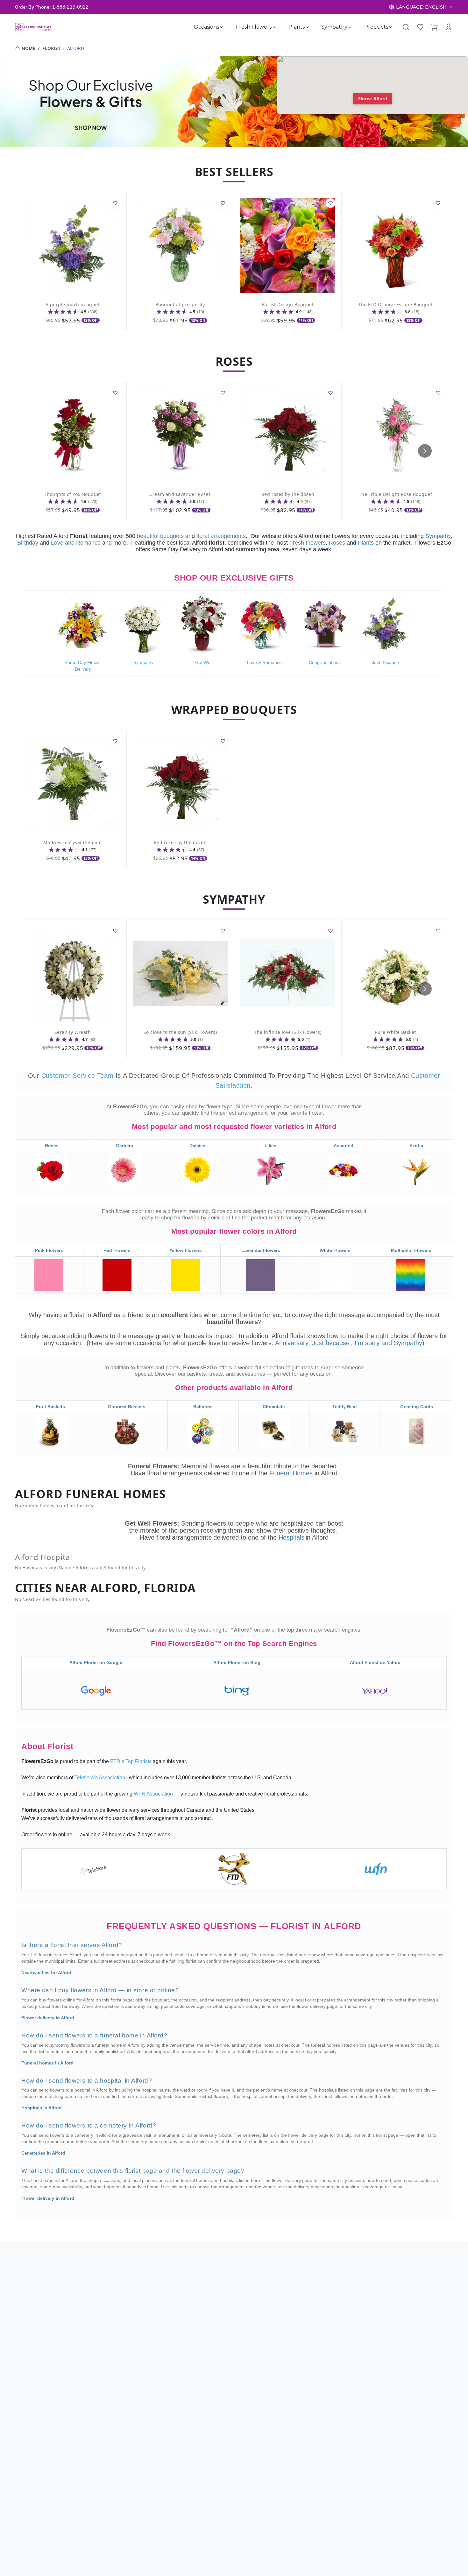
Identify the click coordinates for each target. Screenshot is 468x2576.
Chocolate (274, 1407)
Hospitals (291, 1537)
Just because (331, 1343)
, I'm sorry (366, 1343)
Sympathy (334, 27)
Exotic (416, 1146)
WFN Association (154, 1794)
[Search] (406, 27)
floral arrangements (221, 536)
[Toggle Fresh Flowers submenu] (274, 27)
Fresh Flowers (253, 27)
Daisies (197, 1146)
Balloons (203, 1407)
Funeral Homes (292, 1473)
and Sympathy (402, 1343)
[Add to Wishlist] (115, 203)
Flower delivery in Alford (48, 2018)
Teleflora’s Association (100, 1778)
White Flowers (335, 1250)
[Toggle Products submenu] (391, 27)
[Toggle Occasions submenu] (222, 27)
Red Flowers (117, 1250)
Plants (296, 27)
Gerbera (124, 1146)
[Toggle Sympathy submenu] (350, 27)
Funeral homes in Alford (47, 2063)
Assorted (344, 1146)
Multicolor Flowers (411, 1250)
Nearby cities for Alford (46, 1973)
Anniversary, (293, 1343)
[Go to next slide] (425, 451)
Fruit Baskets (50, 1407)
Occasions (206, 27)
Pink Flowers (49, 1250)
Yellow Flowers (186, 1250)
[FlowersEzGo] (33, 27)
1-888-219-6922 (70, 7)
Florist (51, 48)
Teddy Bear (345, 1407)
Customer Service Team (78, 1076)
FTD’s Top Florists (131, 1761)
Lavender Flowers (261, 1250)
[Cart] (434, 27)
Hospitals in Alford (42, 2108)
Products (376, 27)
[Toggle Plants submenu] (307, 27)
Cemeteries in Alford (43, 2153)
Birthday (28, 543)
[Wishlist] (420, 27)
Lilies (270, 1146)
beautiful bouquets (160, 536)
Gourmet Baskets (127, 1407)
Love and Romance (76, 543)
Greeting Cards (417, 1407)
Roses (337, 543)
